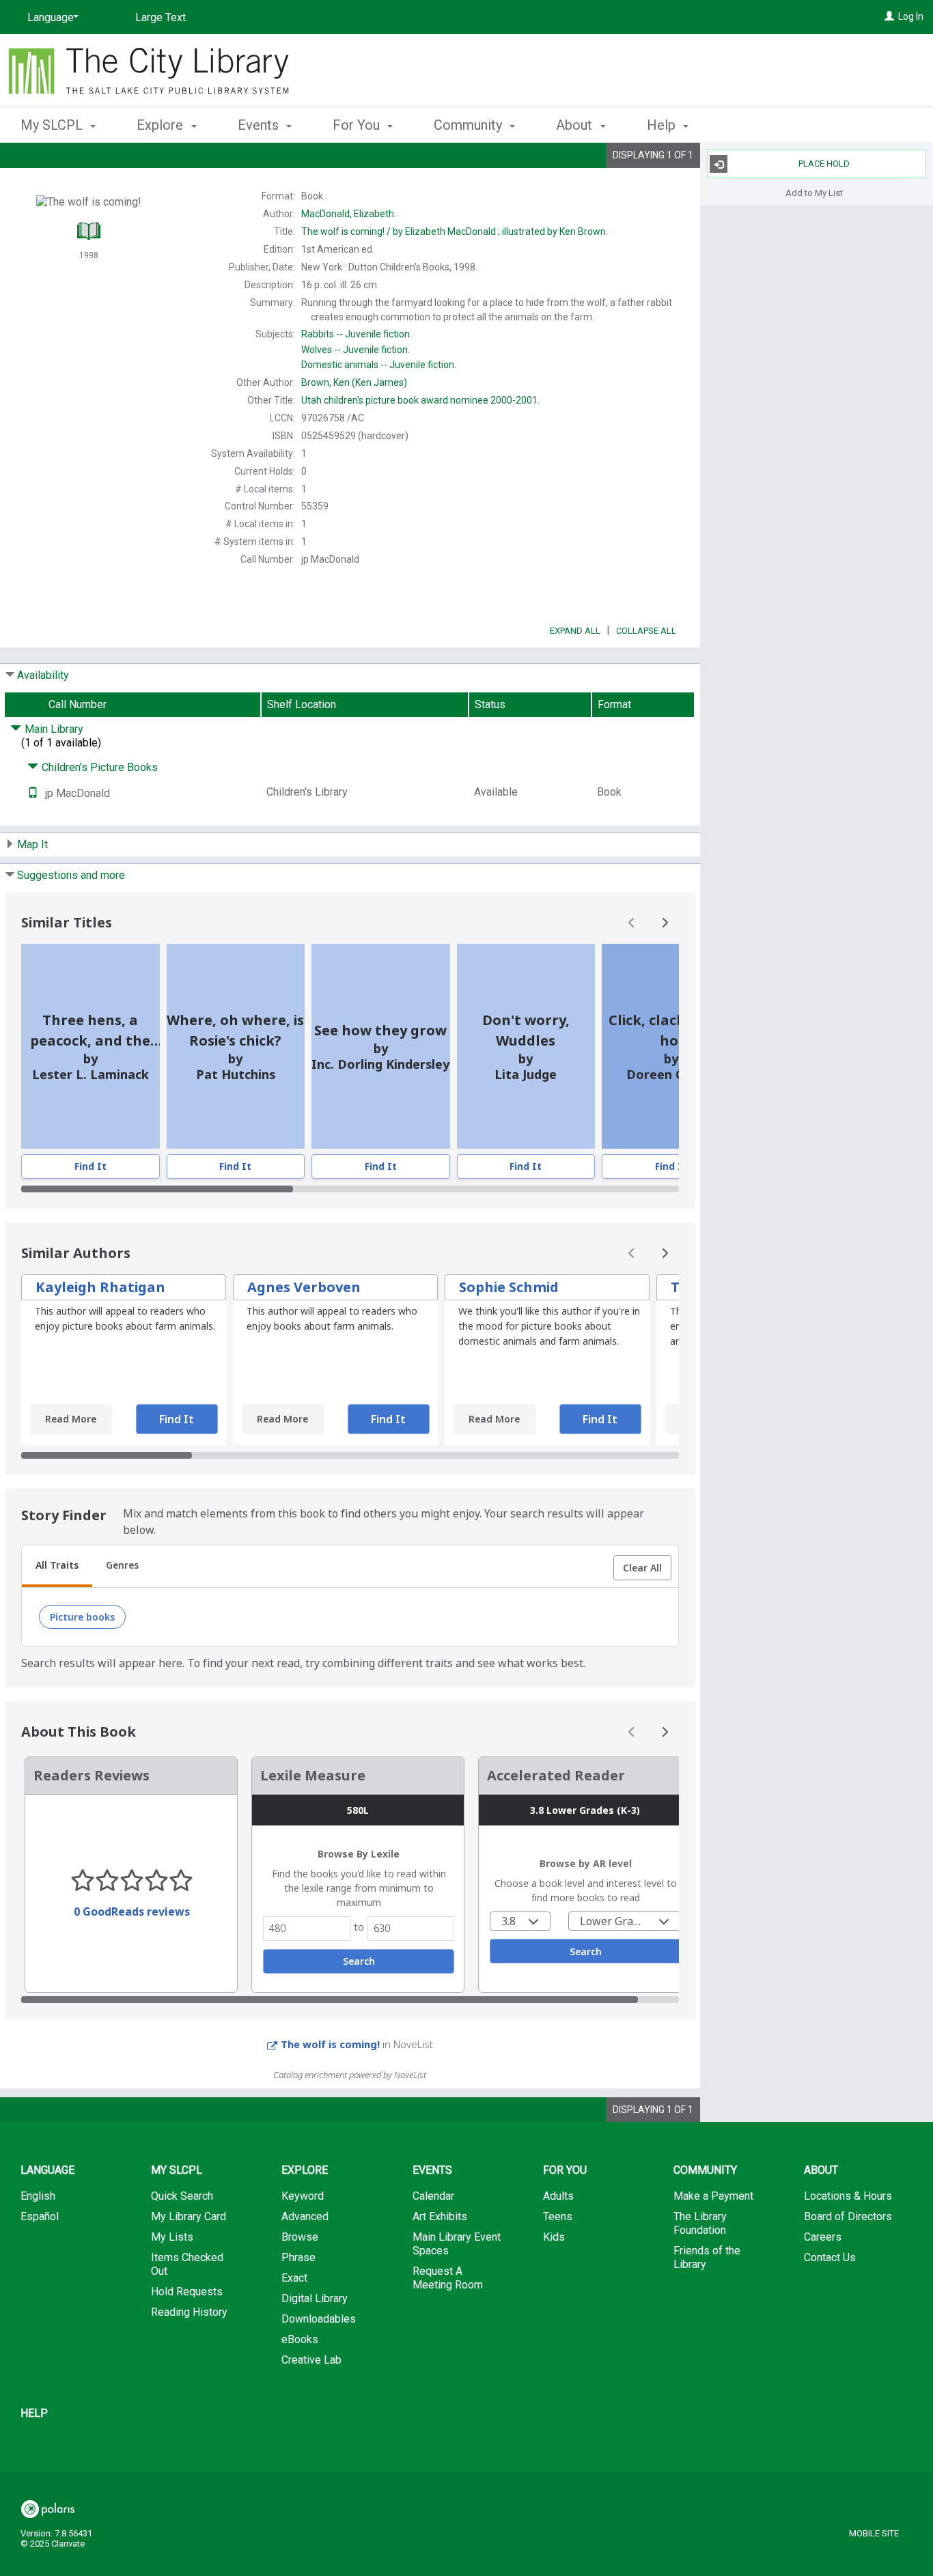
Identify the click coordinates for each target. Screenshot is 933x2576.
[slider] (350, 1189)
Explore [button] (162, 125)
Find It (90, 1166)
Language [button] (47, 2170)
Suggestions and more (71, 875)
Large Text (161, 17)
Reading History (189, 2312)
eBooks (300, 2339)
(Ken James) (354, 382)
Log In (911, 16)
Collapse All (646, 631)
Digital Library (315, 2298)
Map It (32, 844)
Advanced (305, 2216)
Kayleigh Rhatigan (100, 1287)
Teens (558, 2216)
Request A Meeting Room (448, 2278)
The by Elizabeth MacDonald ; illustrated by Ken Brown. (455, 232)
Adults (558, 2196)
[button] (642, 1568)
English (38, 2196)
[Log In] (889, 16)
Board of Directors (848, 2216)
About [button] (576, 125)
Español (40, 2216)
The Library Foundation (700, 2223)
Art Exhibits (440, 2216)
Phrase (298, 2257)
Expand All (575, 631)
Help (34, 2413)
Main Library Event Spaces (457, 2244)
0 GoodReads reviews (132, 1912)
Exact (294, 2278)
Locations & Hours (848, 2196)
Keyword (303, 2196)
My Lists (172, 2237)
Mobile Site (874, 2533)
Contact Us (830, 2257)
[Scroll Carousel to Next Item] (665, 923)
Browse (300, 2237)
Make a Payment (713, 2196)
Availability (43, 675)
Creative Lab (311, 2360)
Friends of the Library (707, 2257)
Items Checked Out (187, 2264)
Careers (823, 2237)
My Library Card (189, 2216)
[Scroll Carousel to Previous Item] (632, 923)
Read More (71, 1419)
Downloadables (319, 2319)
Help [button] (663, 125)
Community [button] (470, 125)
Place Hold (824, 164)
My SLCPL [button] (53, 125)
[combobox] (520, 1921)
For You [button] (358, 125)
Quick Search (182, 2196)
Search (359, 1961)
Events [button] (260, 125)
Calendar (433, 2196)
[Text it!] (33, 793)
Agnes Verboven (304, 1287)
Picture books (82, 1617)
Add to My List (814, 192)
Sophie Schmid (509, 1287)
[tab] (57, 1567)
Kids (554, 2237)
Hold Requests (187, 2292)
